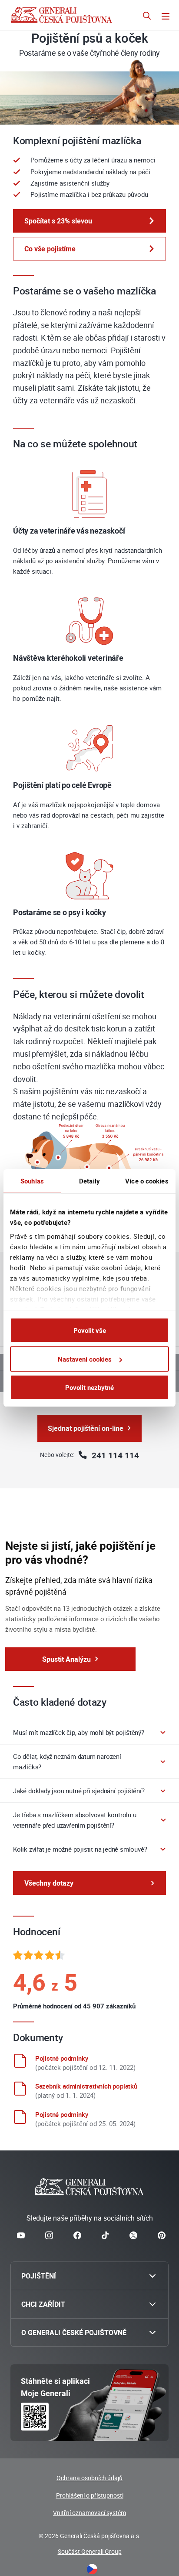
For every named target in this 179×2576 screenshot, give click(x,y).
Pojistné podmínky (62, 2058)
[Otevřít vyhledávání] (147, 17)
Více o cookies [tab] (147, 1181)
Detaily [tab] (89, 1181)
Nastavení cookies (85, 1359)
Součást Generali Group (90, 2551)
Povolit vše (90, 1330)
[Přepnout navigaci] (166, 17)
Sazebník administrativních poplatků (86, 2086)
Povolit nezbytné (89, 1387)
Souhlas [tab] (32, 1181)
